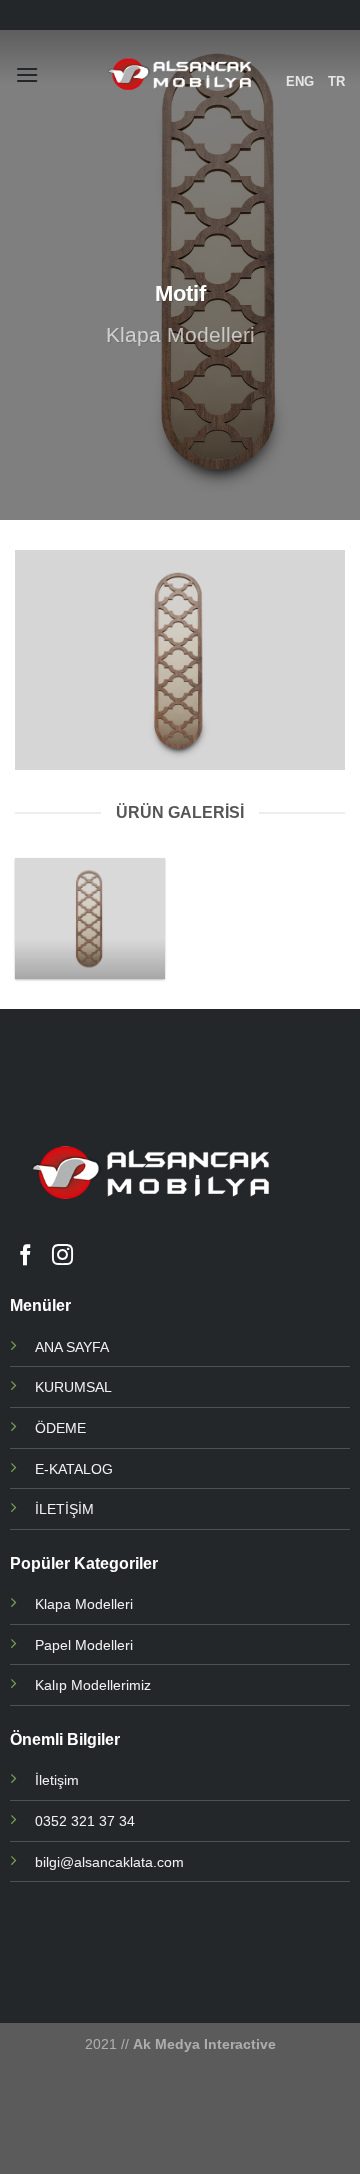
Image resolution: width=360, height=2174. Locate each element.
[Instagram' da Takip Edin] (62, 1256)
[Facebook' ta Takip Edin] (25, 1256)
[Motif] (90, 919)
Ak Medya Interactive (204, 2044)
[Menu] (27, 74)
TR (336, 81)
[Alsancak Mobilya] (180, 75)
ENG (300, 81)
